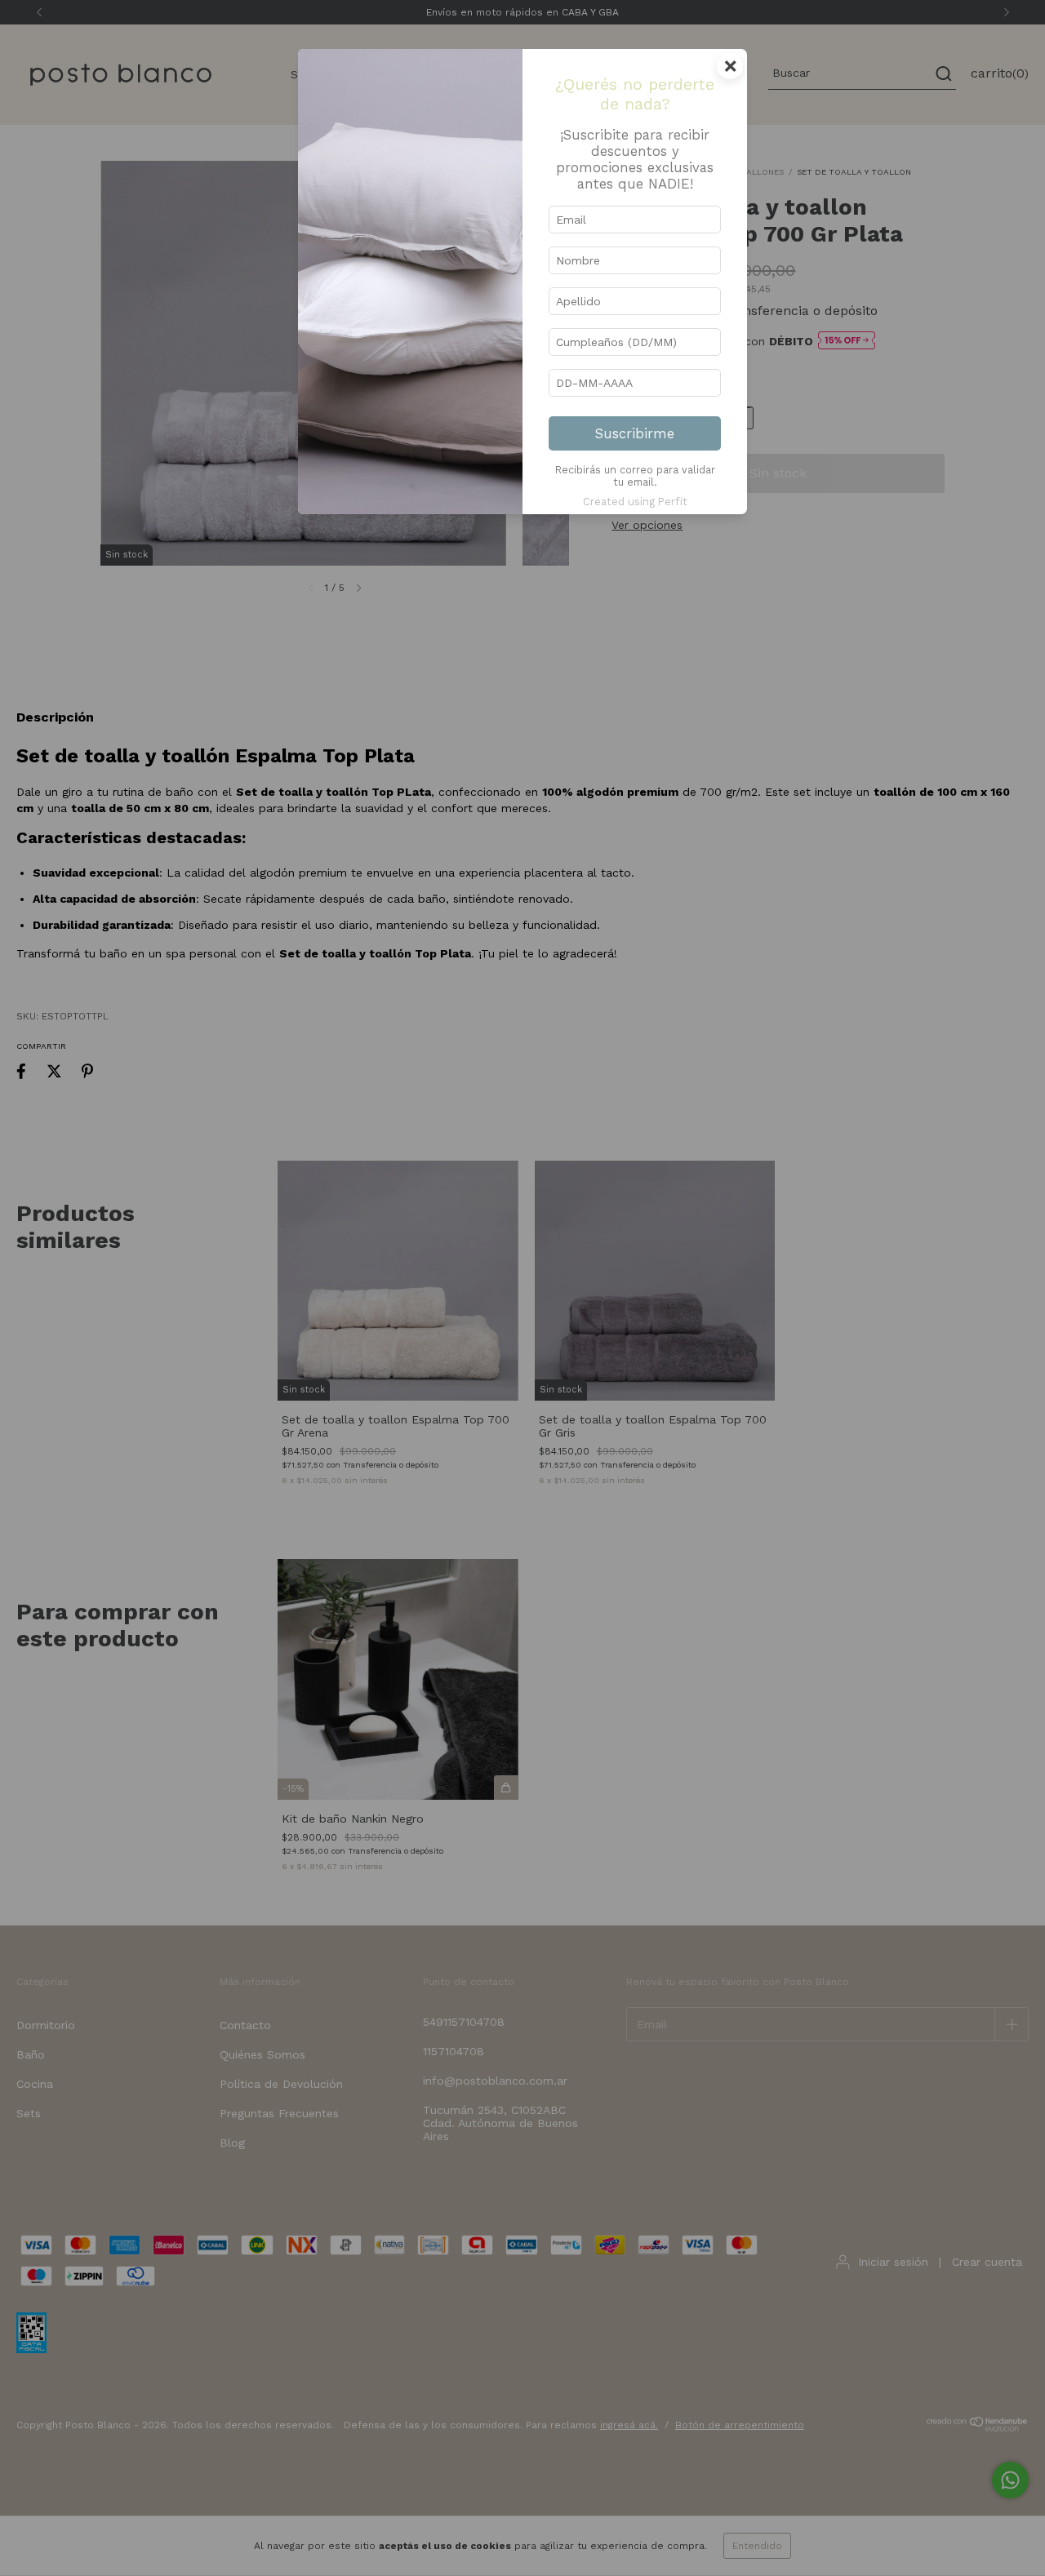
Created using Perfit (635, 502)
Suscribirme (635, 433)
